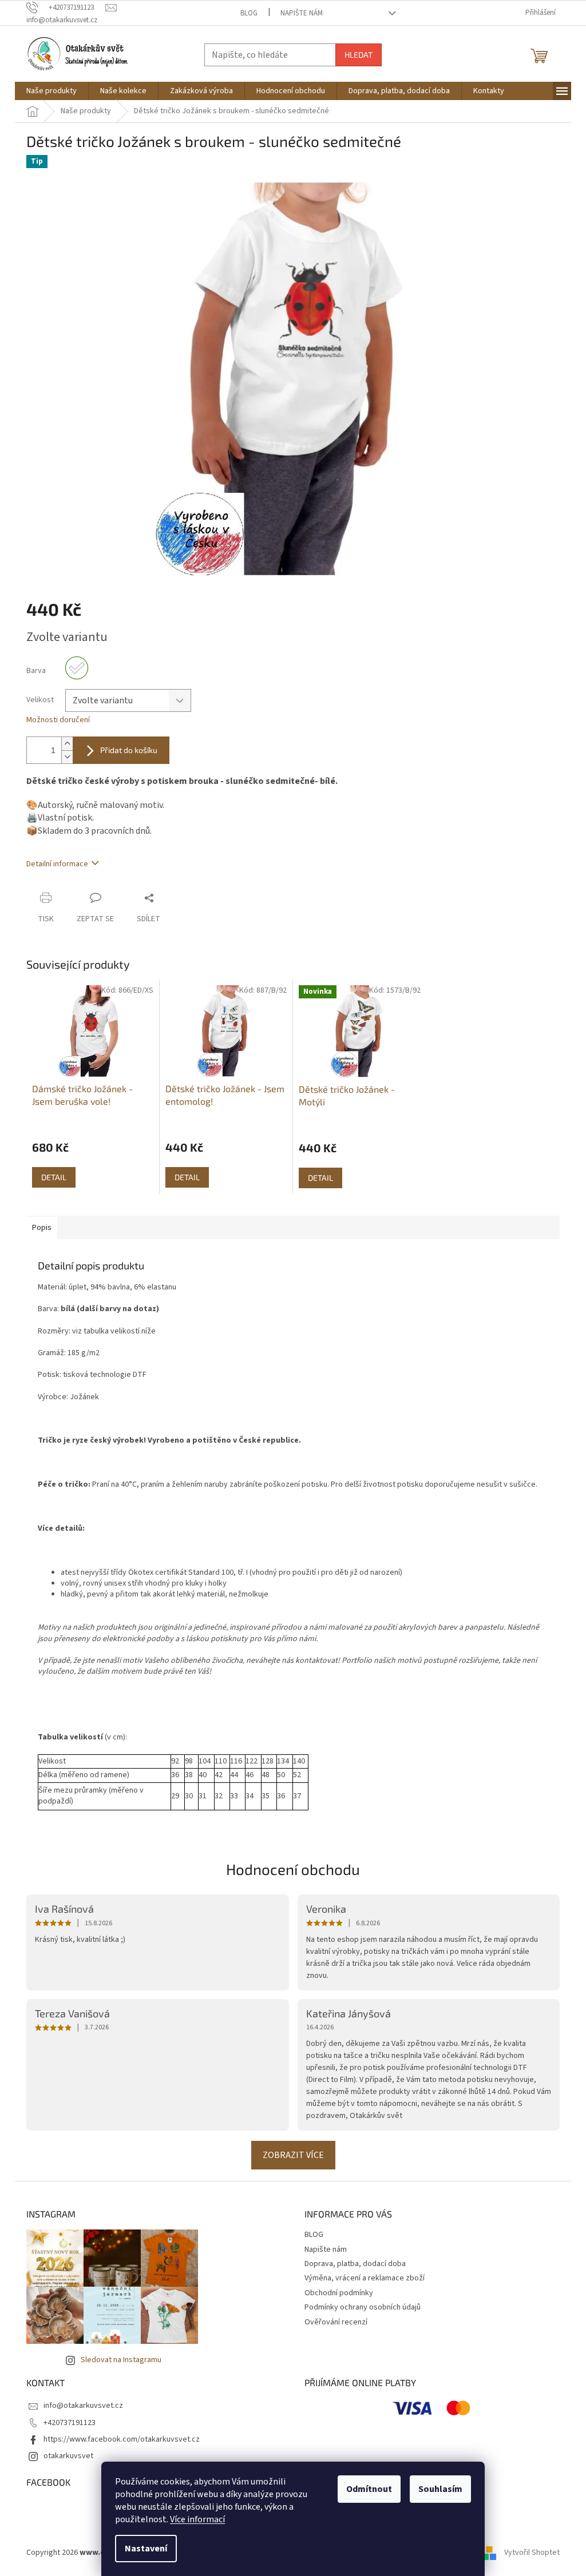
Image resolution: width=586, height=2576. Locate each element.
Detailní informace (57, 864)
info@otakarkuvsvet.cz (83, 2406)
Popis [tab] (42, 1228)
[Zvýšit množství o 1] (67, 744)
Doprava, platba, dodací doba (355, 2264)
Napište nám (302, 13)
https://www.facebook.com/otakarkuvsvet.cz (122, 2439)
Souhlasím (440, 2489)
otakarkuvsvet (68, 2456)
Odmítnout (369, 2489)
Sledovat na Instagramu (121, 2360)
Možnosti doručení (58, 720)
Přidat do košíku (129, 750)
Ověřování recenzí (336, 2322)
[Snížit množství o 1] (67, 757)
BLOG (249, 13)
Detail (54, 1177)
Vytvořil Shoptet (532, 2553)
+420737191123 (70, 2423)
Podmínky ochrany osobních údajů (363, 2307)
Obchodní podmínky (339, 2293)
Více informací (197, 2519)
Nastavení (146, 2549)
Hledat (359, 55)
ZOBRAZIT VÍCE (293, 2155)
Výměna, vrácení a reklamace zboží (365, 2278)
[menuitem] (52, 91)
